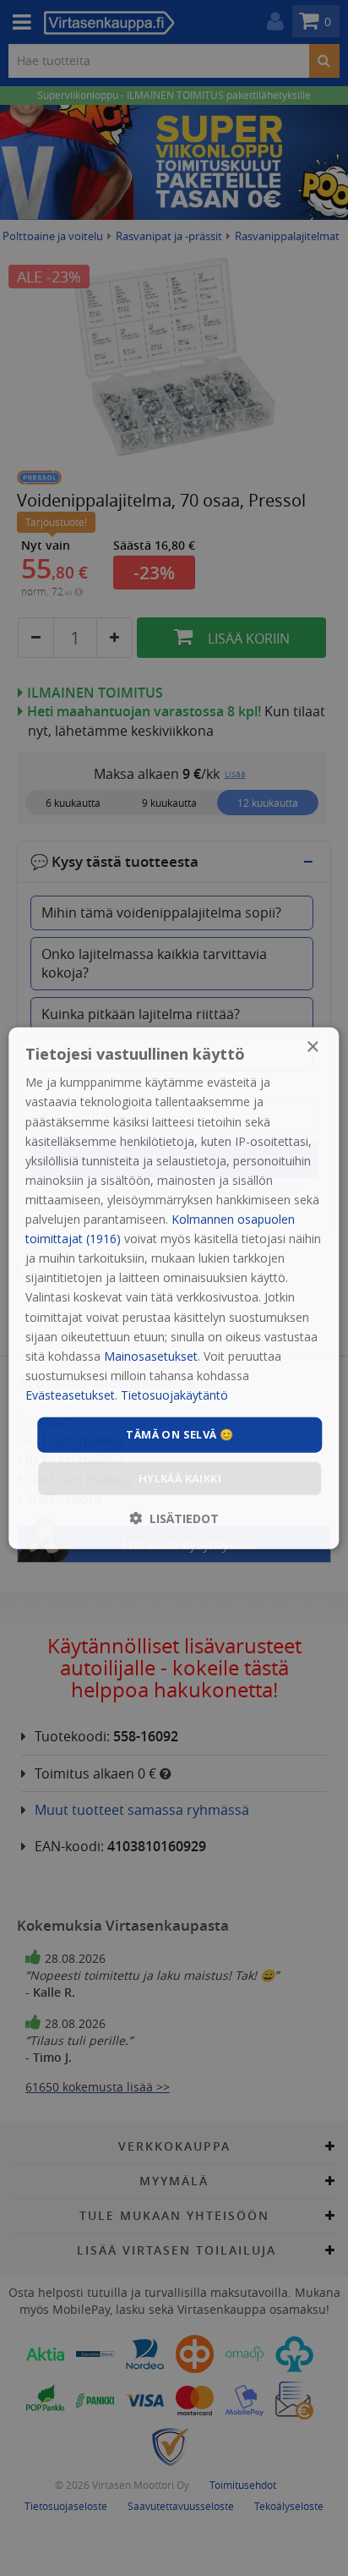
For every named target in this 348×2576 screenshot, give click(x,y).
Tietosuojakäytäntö (174, 1395)
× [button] (312, 1047)
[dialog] (174, 1288)
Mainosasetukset (151, 1355)
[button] (174, 1518)
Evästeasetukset (70, 1395)
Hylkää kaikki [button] (180, 1477)
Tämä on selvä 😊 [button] (179, 1434)
